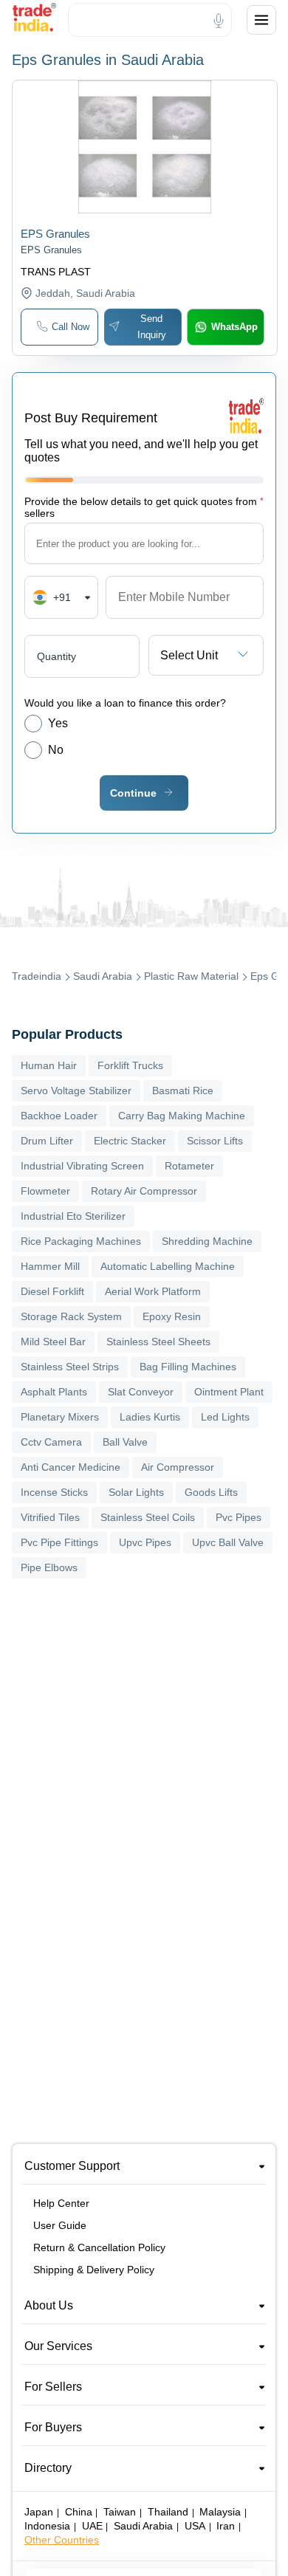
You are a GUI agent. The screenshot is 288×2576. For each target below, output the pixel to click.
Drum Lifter (47, 1141)
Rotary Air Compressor (144, 1191)
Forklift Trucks (130, 1065)
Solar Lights (136, 1492)
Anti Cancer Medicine (71, 1467)
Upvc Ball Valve (228, 1542)
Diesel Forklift (52, 1291)
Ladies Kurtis (150, 1417)
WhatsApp (234, 327)
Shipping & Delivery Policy (94, 2270)
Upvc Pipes (145, 1542)
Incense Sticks (54, 1492)
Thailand (168, 2512)
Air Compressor (178, 1467)
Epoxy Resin (172, 1316)
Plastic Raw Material (191, 976)
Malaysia (220, 2512)
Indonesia (47, 2526)
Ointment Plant (229, 1392)
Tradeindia (37, 976)
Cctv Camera (51, 1442)
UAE (92, 2526)
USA (195, 2526)
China (79, 2512)
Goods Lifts (211, 1492)
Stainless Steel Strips (70, 1367)
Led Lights (225, 1417)
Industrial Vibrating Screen (82, 1166)
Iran (226, 2526)
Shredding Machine (207, 1241)
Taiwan (120, 2512)
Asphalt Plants (54, 1392)
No (56, 750)
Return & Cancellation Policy (99, 2247)
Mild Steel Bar (53, 1342)
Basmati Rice (183, 1090)
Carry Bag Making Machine (182, 1116)
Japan (39, 2512)
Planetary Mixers (60, 1417)
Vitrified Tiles (50, 1517)
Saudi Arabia (103, 976)
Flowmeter (45, 1191)
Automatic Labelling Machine (168, 1266)
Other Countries (62, 2540)
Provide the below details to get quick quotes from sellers (144, 507)
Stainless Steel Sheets (158, 1342)
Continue (133, 793)
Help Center (61, 2203)
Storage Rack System (71, 1316)
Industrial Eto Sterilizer (73, 1216)
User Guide (60, 2225)
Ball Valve (125, 1442)
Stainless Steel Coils (148, 1517)
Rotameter (189, 1166)
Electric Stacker (130, 1141)
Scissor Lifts (215, 1141)
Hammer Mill (50, 1266)
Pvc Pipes (239, 1517)
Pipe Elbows (49, 1567)
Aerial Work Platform (153, 1291)
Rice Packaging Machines (81, 1241)
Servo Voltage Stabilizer (76, 1090)
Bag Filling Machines (188, 1367)
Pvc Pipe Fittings (59, 1542)
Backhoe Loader (59, 1116)
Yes (58, 723)
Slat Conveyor (141, 1392)
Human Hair (49, 1065)
